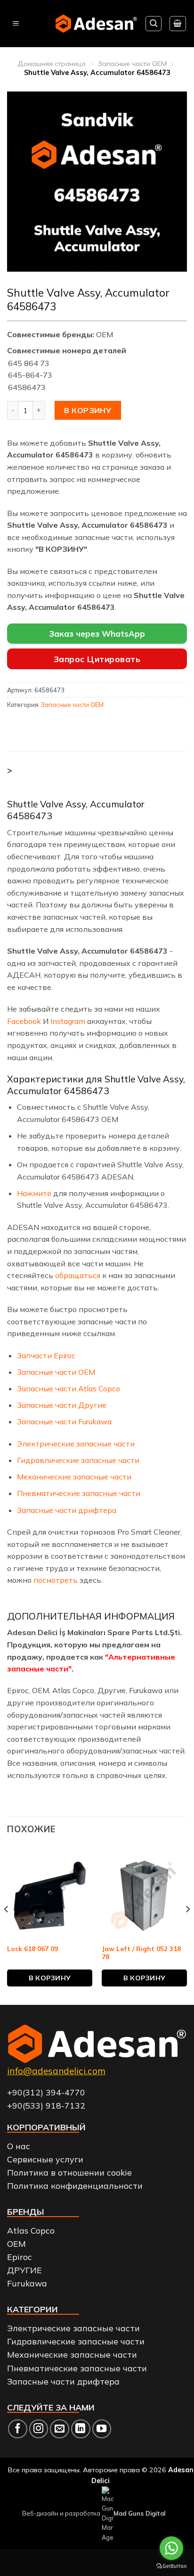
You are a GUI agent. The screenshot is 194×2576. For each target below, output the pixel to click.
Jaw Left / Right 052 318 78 (141, 1953)
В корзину (88, 410)
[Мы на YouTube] (102, 2429)
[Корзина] (178, 24)
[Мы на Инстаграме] (39, 2429)
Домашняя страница (52, 64)
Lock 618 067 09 (32, 1949)
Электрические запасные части (76, 1444)
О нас (19, 2146)
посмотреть (57, 1580)
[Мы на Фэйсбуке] (18, 2429)
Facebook (24, 1021)
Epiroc (20, 2257)
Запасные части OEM (132, 64)
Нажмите (34, 1193)
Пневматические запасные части (79, 1493)
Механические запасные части (74, 1477)
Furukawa (27, 2283)
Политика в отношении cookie (69, 2172)
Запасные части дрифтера (67, 1510)
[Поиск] (154, 24)
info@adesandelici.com (56, 2071)
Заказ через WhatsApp (97, 634)
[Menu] (16, 24)
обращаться (78, 1275)
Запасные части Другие (62, 1405)
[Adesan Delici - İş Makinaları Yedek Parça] (96, 23)
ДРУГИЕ (24, 2270)
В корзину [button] (50, 1978)
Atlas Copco (31, 2230)
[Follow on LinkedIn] (81, 2429)
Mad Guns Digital (139, 2513)
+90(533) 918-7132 (46, 2105)
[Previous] (7, 1928)
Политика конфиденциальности (75, 2185)
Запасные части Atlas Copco (69, 1388)
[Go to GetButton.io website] (171, 2566)
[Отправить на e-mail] (60, 2429)
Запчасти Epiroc (46, 1355)
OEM (16, 2244)
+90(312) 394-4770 (46, 2092)
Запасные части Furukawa (64, 1421)
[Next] (187, 1928)
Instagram (68, 1021)
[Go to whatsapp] (171, 2548)
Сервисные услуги (45, 2159)
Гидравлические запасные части (78, 1460)
